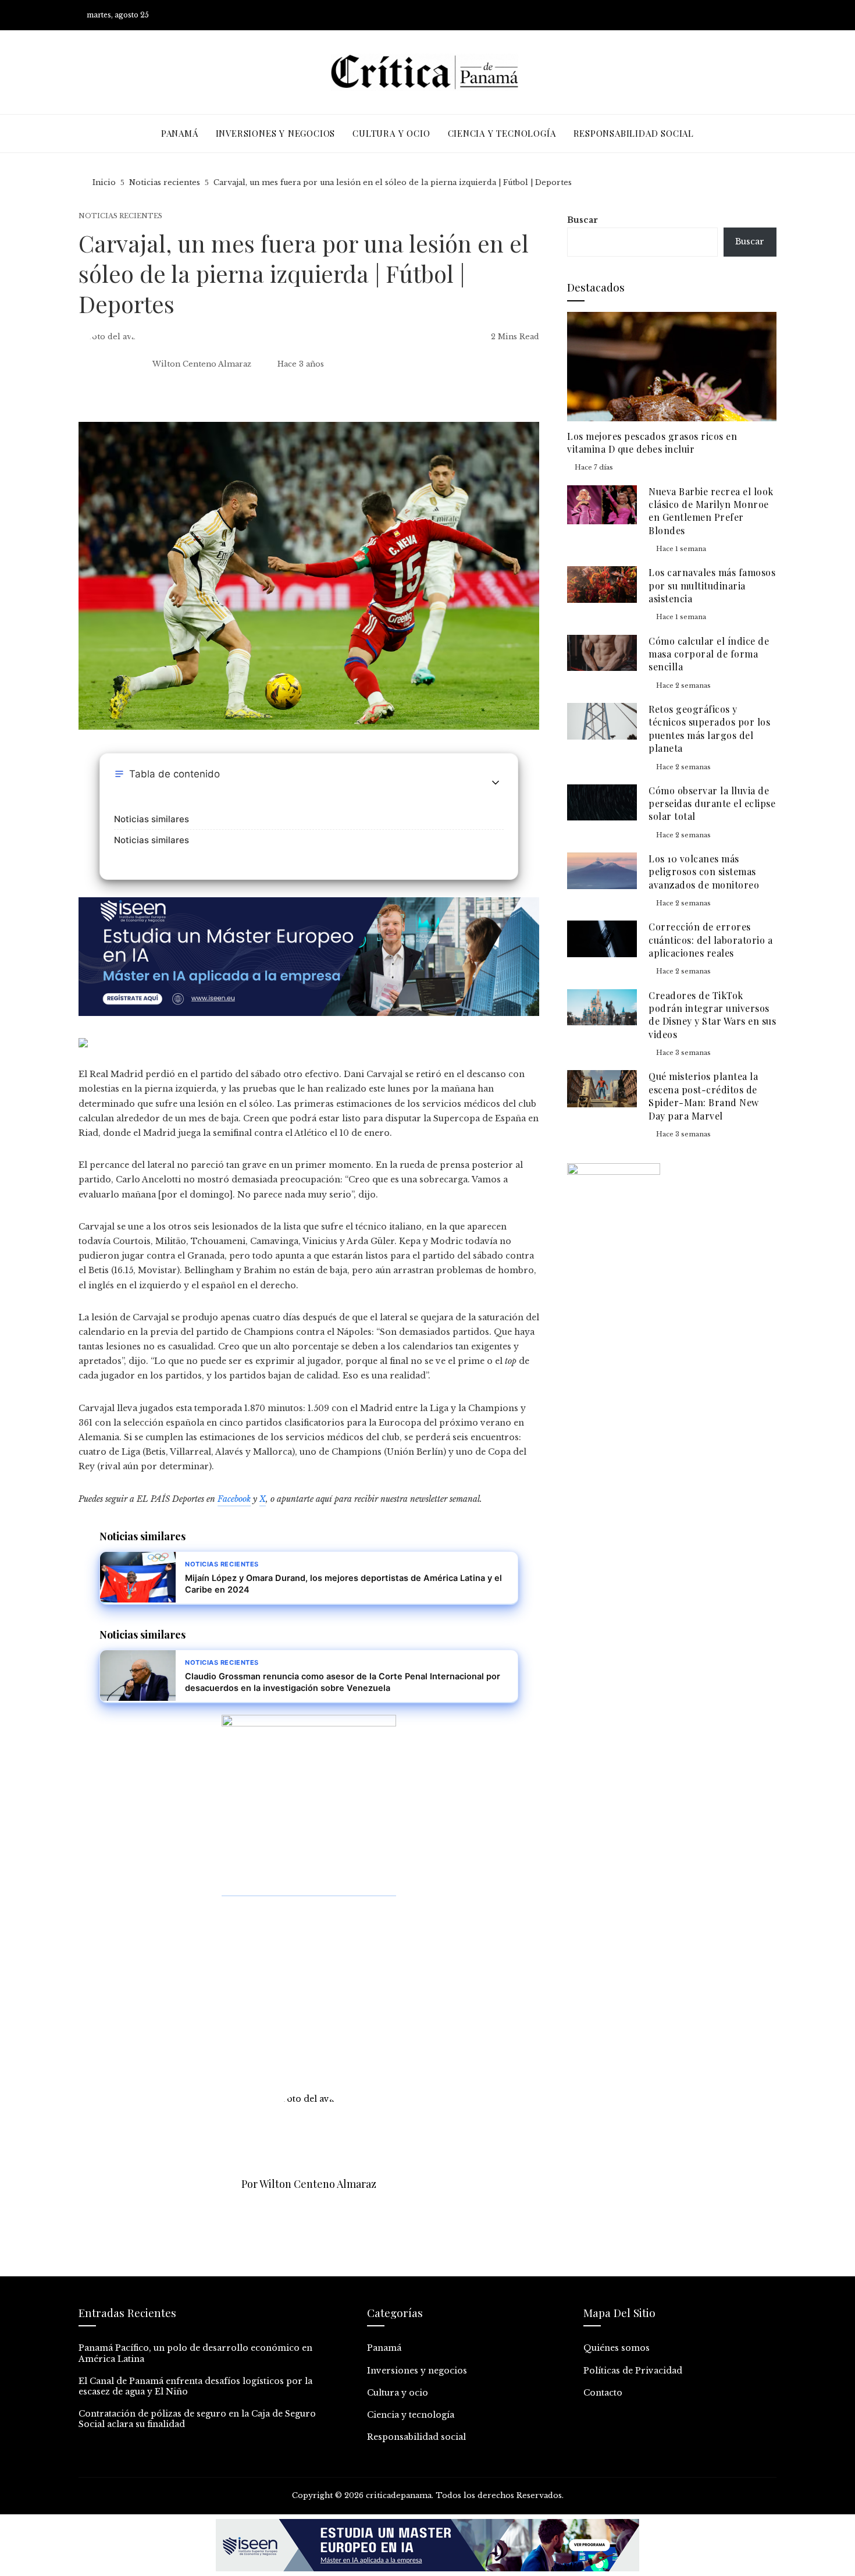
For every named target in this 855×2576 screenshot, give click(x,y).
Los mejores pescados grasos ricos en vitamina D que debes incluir (652, 443)
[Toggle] (496, 783)
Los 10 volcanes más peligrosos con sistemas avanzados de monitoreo (704, 872)
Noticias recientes (120, 216)
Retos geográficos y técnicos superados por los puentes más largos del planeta (709, 729)
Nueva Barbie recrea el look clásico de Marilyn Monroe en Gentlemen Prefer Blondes (711, 511)
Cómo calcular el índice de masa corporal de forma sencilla (709, 654)
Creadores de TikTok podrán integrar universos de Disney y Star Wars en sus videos (712, 1015)
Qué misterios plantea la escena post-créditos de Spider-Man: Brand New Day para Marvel (704, 1096)
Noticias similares (152, 819)
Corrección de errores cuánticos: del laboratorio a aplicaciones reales (710, 940)
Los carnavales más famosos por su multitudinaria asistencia (712, 585)
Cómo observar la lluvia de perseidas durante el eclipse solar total (712, 804)
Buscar (583, 220)
